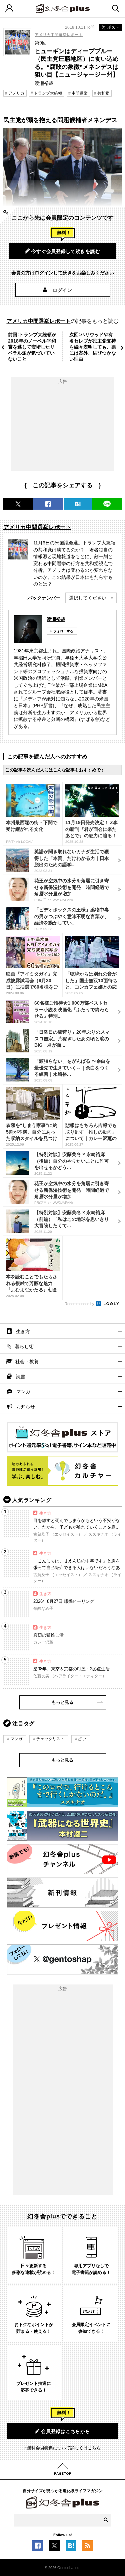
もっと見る (62, 1702)
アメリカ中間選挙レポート (59, 35)
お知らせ (26, 1407)
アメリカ (16, 93)
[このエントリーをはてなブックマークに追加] (71, 2548)
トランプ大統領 (48, 93)
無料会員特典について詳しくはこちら (64, 2448)
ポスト (113, 27)
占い (82, 1739)
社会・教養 (27, 1362)
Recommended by (80, 1304)
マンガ (23, 1392)
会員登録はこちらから (65, 2431)
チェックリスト (50, 1739)
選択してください (88, 598)
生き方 (23, 1331)
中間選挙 (80, 93)
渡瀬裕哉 (56, 619)
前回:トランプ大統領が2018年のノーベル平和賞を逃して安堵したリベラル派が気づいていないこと (32, 347)
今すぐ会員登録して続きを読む (66, 251)
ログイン (62, 290)
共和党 (103, 93)
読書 (21, 1377)
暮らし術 (24, 1346)
